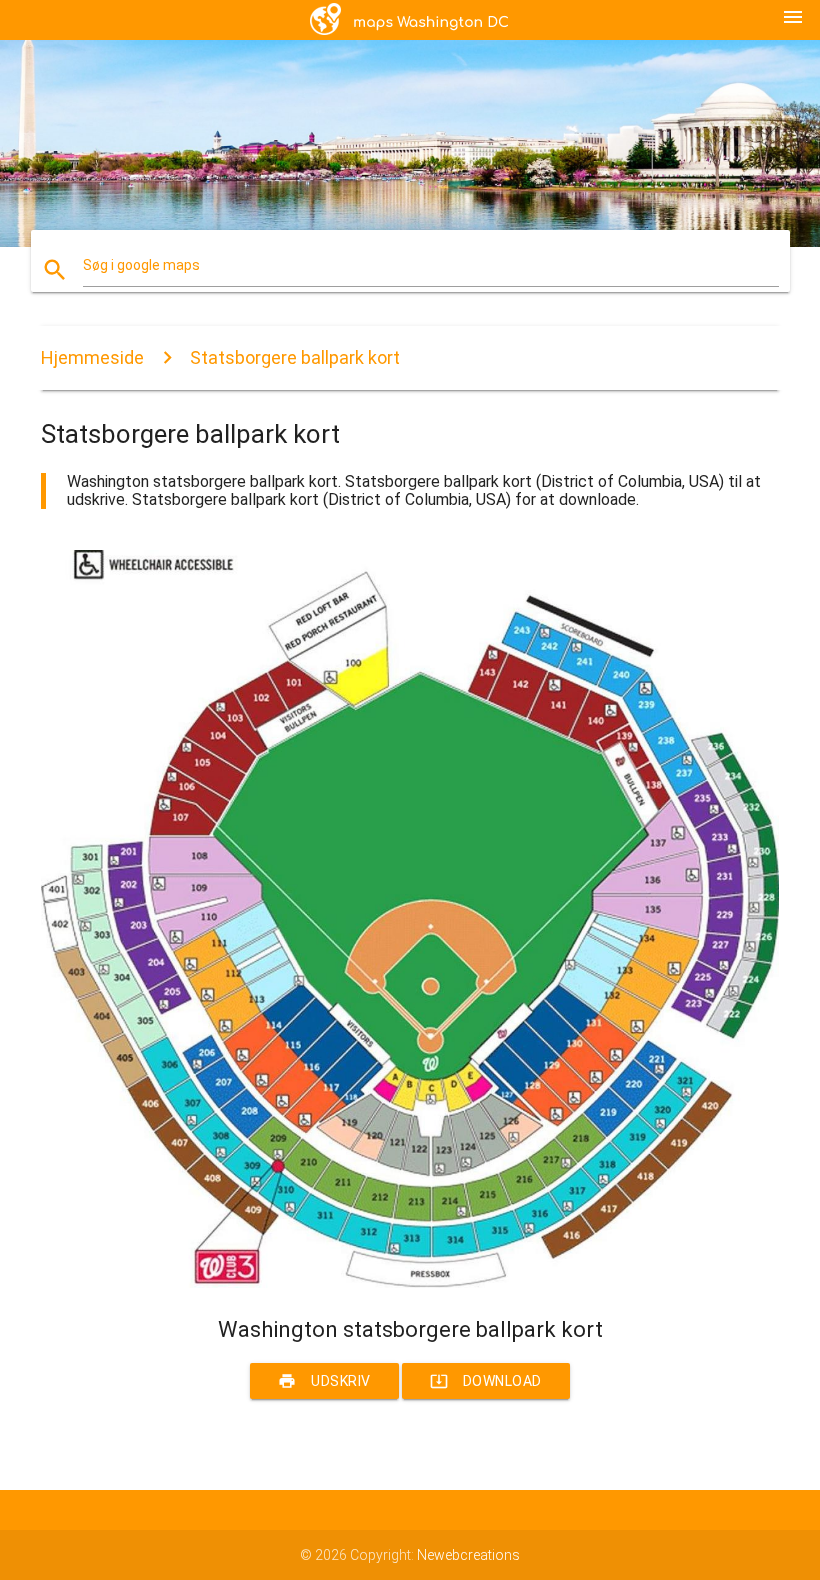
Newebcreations (468, 1555)
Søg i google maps (141, 265)
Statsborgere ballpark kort (295, 357)
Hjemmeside (92, 357)
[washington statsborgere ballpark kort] (410, 1283)
